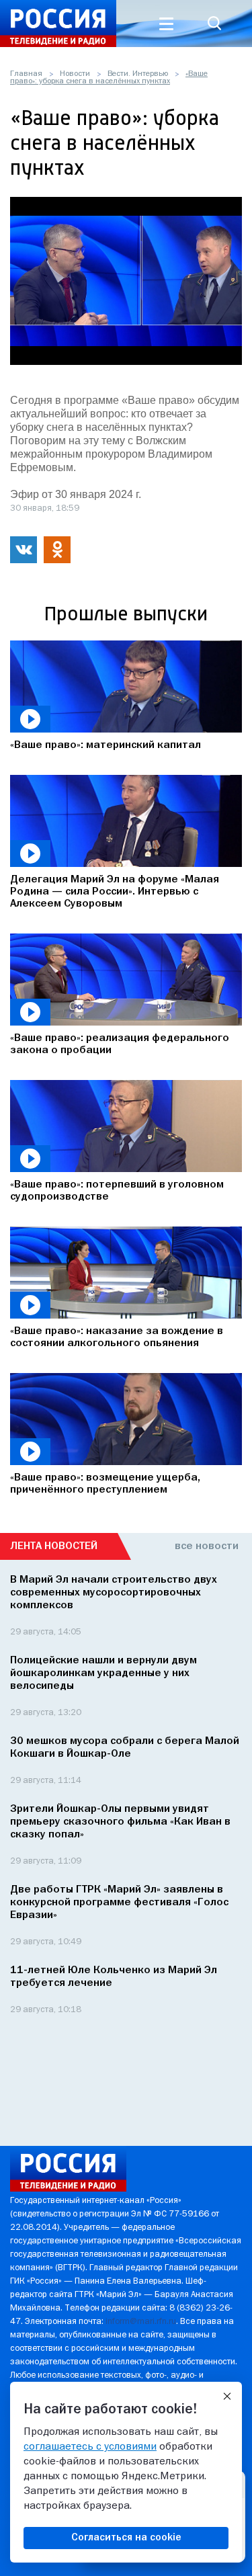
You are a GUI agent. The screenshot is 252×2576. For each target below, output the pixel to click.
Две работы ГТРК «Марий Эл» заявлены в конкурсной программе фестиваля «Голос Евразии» (119, 1903)
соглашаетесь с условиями (90, 2447)
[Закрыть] (227, 2397)
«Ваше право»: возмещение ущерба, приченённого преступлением (105, 1484)
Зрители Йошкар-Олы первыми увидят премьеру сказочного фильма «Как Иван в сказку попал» (120, 1822)
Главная (26, 74)
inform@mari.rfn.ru (141, 2322)
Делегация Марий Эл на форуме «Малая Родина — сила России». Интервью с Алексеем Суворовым (115, 892)
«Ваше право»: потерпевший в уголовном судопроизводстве (117, 1191)
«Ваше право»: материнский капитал (106, 745)
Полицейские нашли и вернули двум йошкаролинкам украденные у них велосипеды (103, 1673)
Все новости (207, 1546)
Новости (75, 74)
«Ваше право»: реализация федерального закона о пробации (120, 1044)
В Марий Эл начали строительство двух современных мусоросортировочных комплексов (114, 1593)
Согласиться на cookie (126, 2538)
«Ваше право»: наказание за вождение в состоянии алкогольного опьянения (117, 1337)
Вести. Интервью (138, 74)
